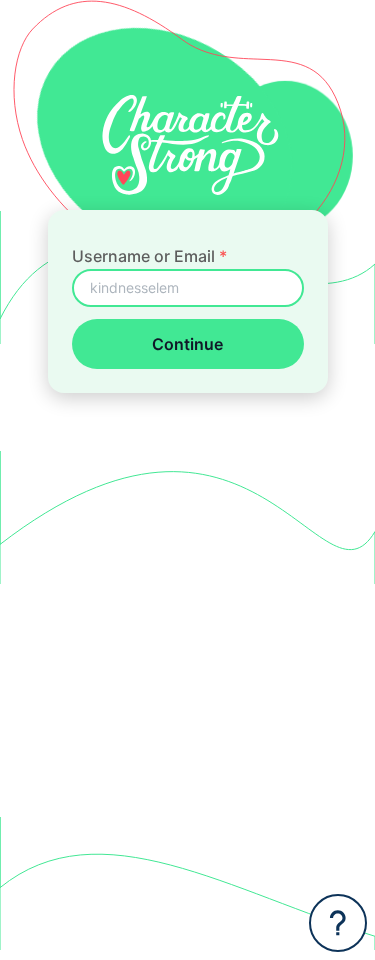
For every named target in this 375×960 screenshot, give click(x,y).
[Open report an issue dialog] (338, 923)
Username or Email (149, 256)
